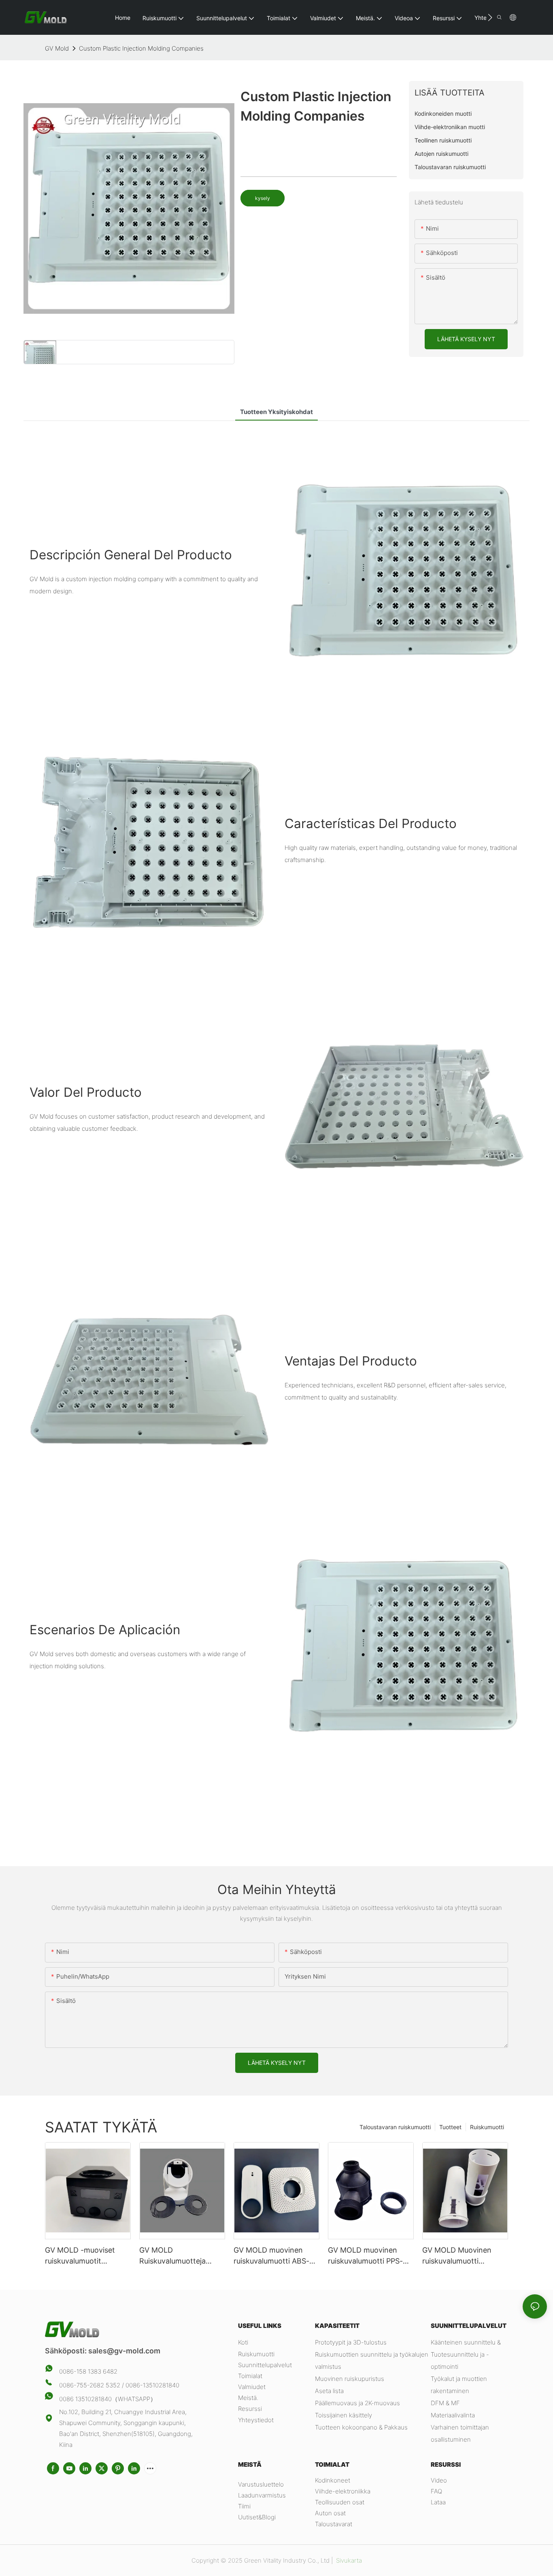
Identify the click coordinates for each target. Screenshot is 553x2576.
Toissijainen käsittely (343, 2415)
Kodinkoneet (333, 2480)
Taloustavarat (334, 2524)
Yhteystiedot (256, 2420)
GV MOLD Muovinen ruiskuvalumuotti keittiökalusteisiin (457, 2256)
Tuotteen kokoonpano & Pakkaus (361, 2427)
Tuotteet (450, 2127)
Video (439, 2480)
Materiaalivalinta (453, 2415)
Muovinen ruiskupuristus (350, 2379)
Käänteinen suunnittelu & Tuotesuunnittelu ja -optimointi (466, 2354)
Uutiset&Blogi (257, 2517)
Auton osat (330, 2513)
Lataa (438, 2502)
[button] (490, 17)
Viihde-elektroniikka (343, 2491)
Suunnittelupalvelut (265, 2365)
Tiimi (244, 2506)
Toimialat (250, 2376)
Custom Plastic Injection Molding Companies (141, 48)
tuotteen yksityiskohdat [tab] (276, 412)
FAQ (436, 2491)
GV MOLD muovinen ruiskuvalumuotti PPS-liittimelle (365, 2256)
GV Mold (57, 48)
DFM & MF (445, 2403)
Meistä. (248, 2398)
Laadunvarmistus (262, 2495)
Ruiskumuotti (487, 2127)
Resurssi (250, 2409)
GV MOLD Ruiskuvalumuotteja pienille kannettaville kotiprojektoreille (174, 2256)
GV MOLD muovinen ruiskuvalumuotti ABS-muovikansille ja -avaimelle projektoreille (273, 2256)
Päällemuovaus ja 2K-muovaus (357, 2403)
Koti (243, 2342)
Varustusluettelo (261, 2484)
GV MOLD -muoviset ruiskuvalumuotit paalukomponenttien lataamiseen (80, 2256)
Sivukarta (348, 2560)
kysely (263, 198)
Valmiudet (252, 2387)
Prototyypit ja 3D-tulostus (351, 2342)
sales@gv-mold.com (124, 2351)
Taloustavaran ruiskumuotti (395, 2127)
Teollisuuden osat (340, 2502)
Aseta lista (329, 2391)
